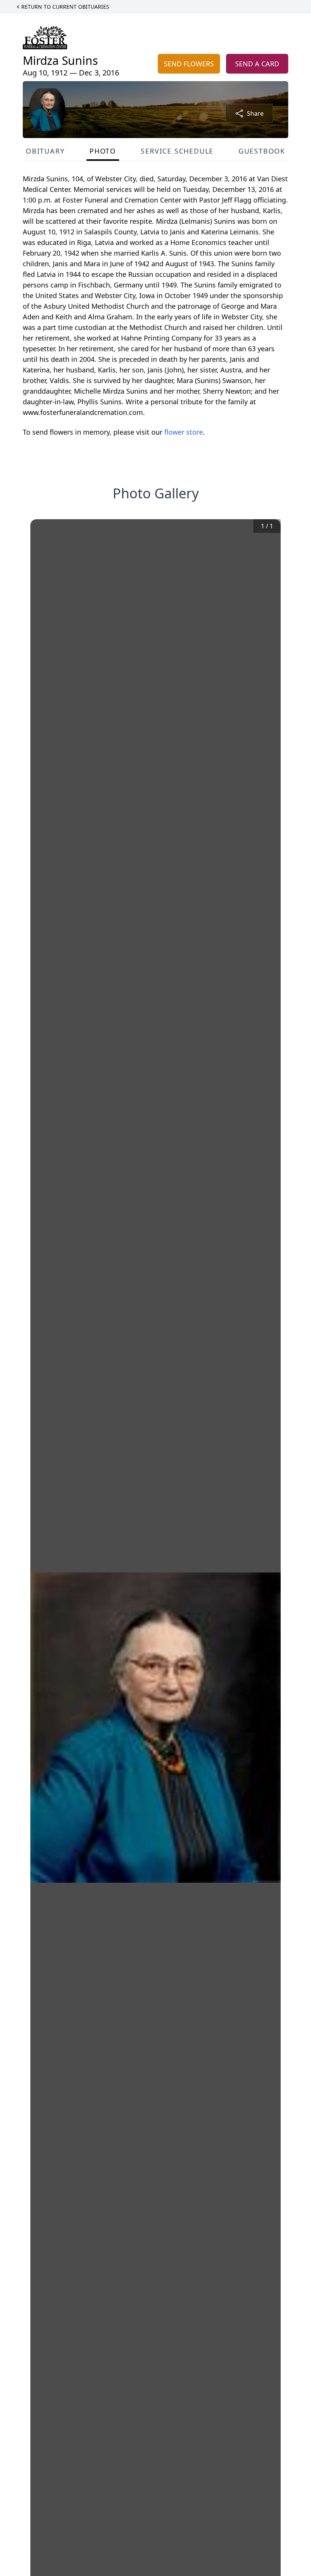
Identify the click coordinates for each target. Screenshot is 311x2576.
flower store (184, 432)
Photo (103, 151)
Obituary (45, 151)
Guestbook (262, 151)
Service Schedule (177, 151)
